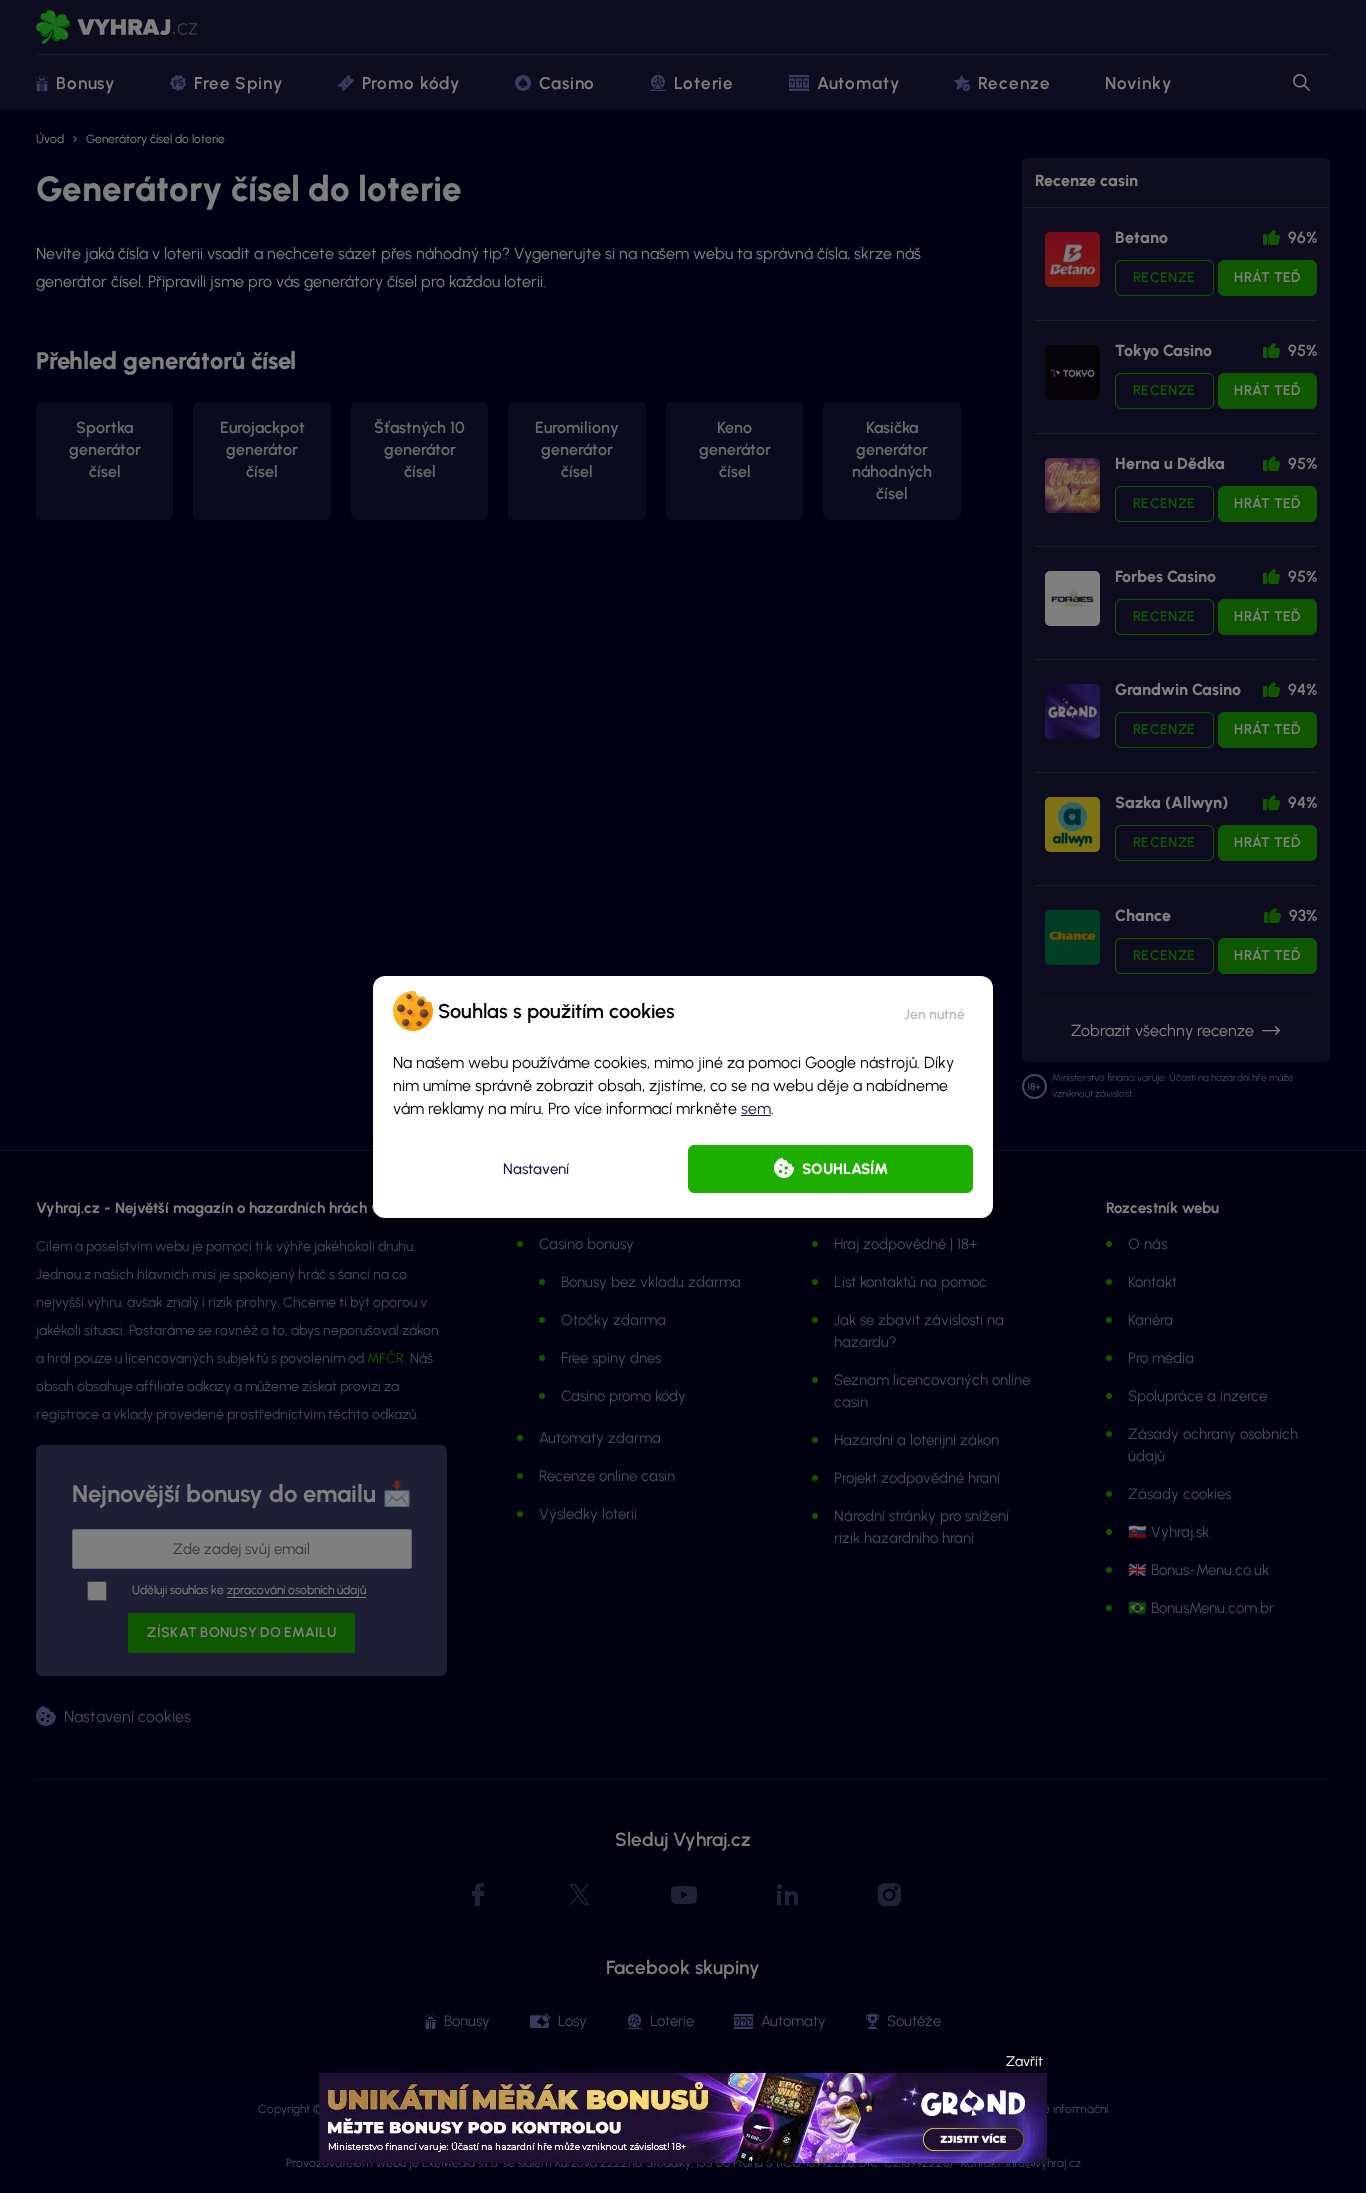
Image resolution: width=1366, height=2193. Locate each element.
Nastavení (536, 1169)
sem (756, 1108)
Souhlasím (845, 1169)
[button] (934, 1011)
